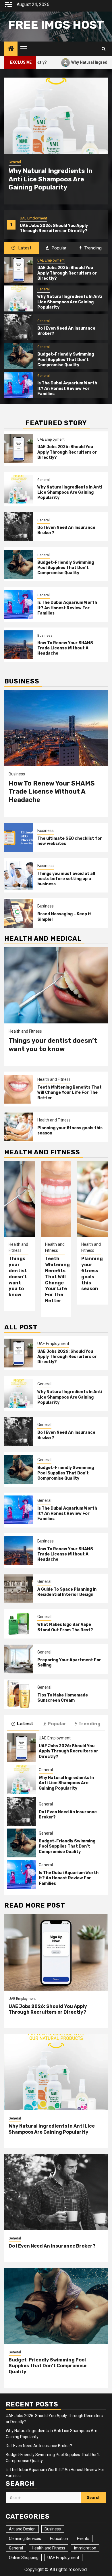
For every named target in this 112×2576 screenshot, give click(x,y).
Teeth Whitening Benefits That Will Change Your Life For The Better (69, 1092)
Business (45, 636)
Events (83, 2539)
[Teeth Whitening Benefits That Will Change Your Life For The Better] (19, 1089)
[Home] (11, 49)
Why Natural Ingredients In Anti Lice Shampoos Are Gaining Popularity (57, 228)
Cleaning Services (25, 2539)
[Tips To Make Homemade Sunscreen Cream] (19, 1694)
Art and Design (22, 2529)
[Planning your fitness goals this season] (19, 1127)
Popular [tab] (58, 248)
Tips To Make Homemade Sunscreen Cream (63, 1698)
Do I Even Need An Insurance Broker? (52, 2246)
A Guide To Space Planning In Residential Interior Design (67, 1592)
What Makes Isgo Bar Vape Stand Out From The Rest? (65, 1627)
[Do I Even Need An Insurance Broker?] (19, 327)
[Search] (104, 49)
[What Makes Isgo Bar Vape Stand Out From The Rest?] (19, 1624)
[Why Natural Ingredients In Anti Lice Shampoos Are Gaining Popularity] (56, 116)
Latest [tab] (24, 248)
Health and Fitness (25, 1031)
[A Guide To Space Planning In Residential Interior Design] (19, 1588)
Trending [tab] (92, 248)
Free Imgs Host (56, 25)
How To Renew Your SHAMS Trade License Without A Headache (65, 648)
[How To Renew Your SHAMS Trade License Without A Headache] (19, 645)
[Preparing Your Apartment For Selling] (19, 1659)
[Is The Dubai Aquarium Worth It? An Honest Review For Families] (19, 385)
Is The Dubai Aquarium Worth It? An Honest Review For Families (67, 388)
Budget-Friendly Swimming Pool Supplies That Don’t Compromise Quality (66, 359)
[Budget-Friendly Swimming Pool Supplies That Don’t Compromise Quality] (19, 356)
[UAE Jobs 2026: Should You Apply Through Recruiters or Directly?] (19, 270)
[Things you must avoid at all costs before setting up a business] (19, 875)
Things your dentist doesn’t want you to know (53, 1045)
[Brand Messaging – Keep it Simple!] (19, 913)
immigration (85, 2548)
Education (59, 2539)
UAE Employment (51, 260)
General (26, 218)
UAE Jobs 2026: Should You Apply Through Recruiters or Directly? (67, 273)
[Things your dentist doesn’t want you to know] (56, 985)
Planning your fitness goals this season (92, 1274)
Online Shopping (24, 2558)
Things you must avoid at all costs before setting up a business (66, 879)
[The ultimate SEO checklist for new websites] (19, 837)
